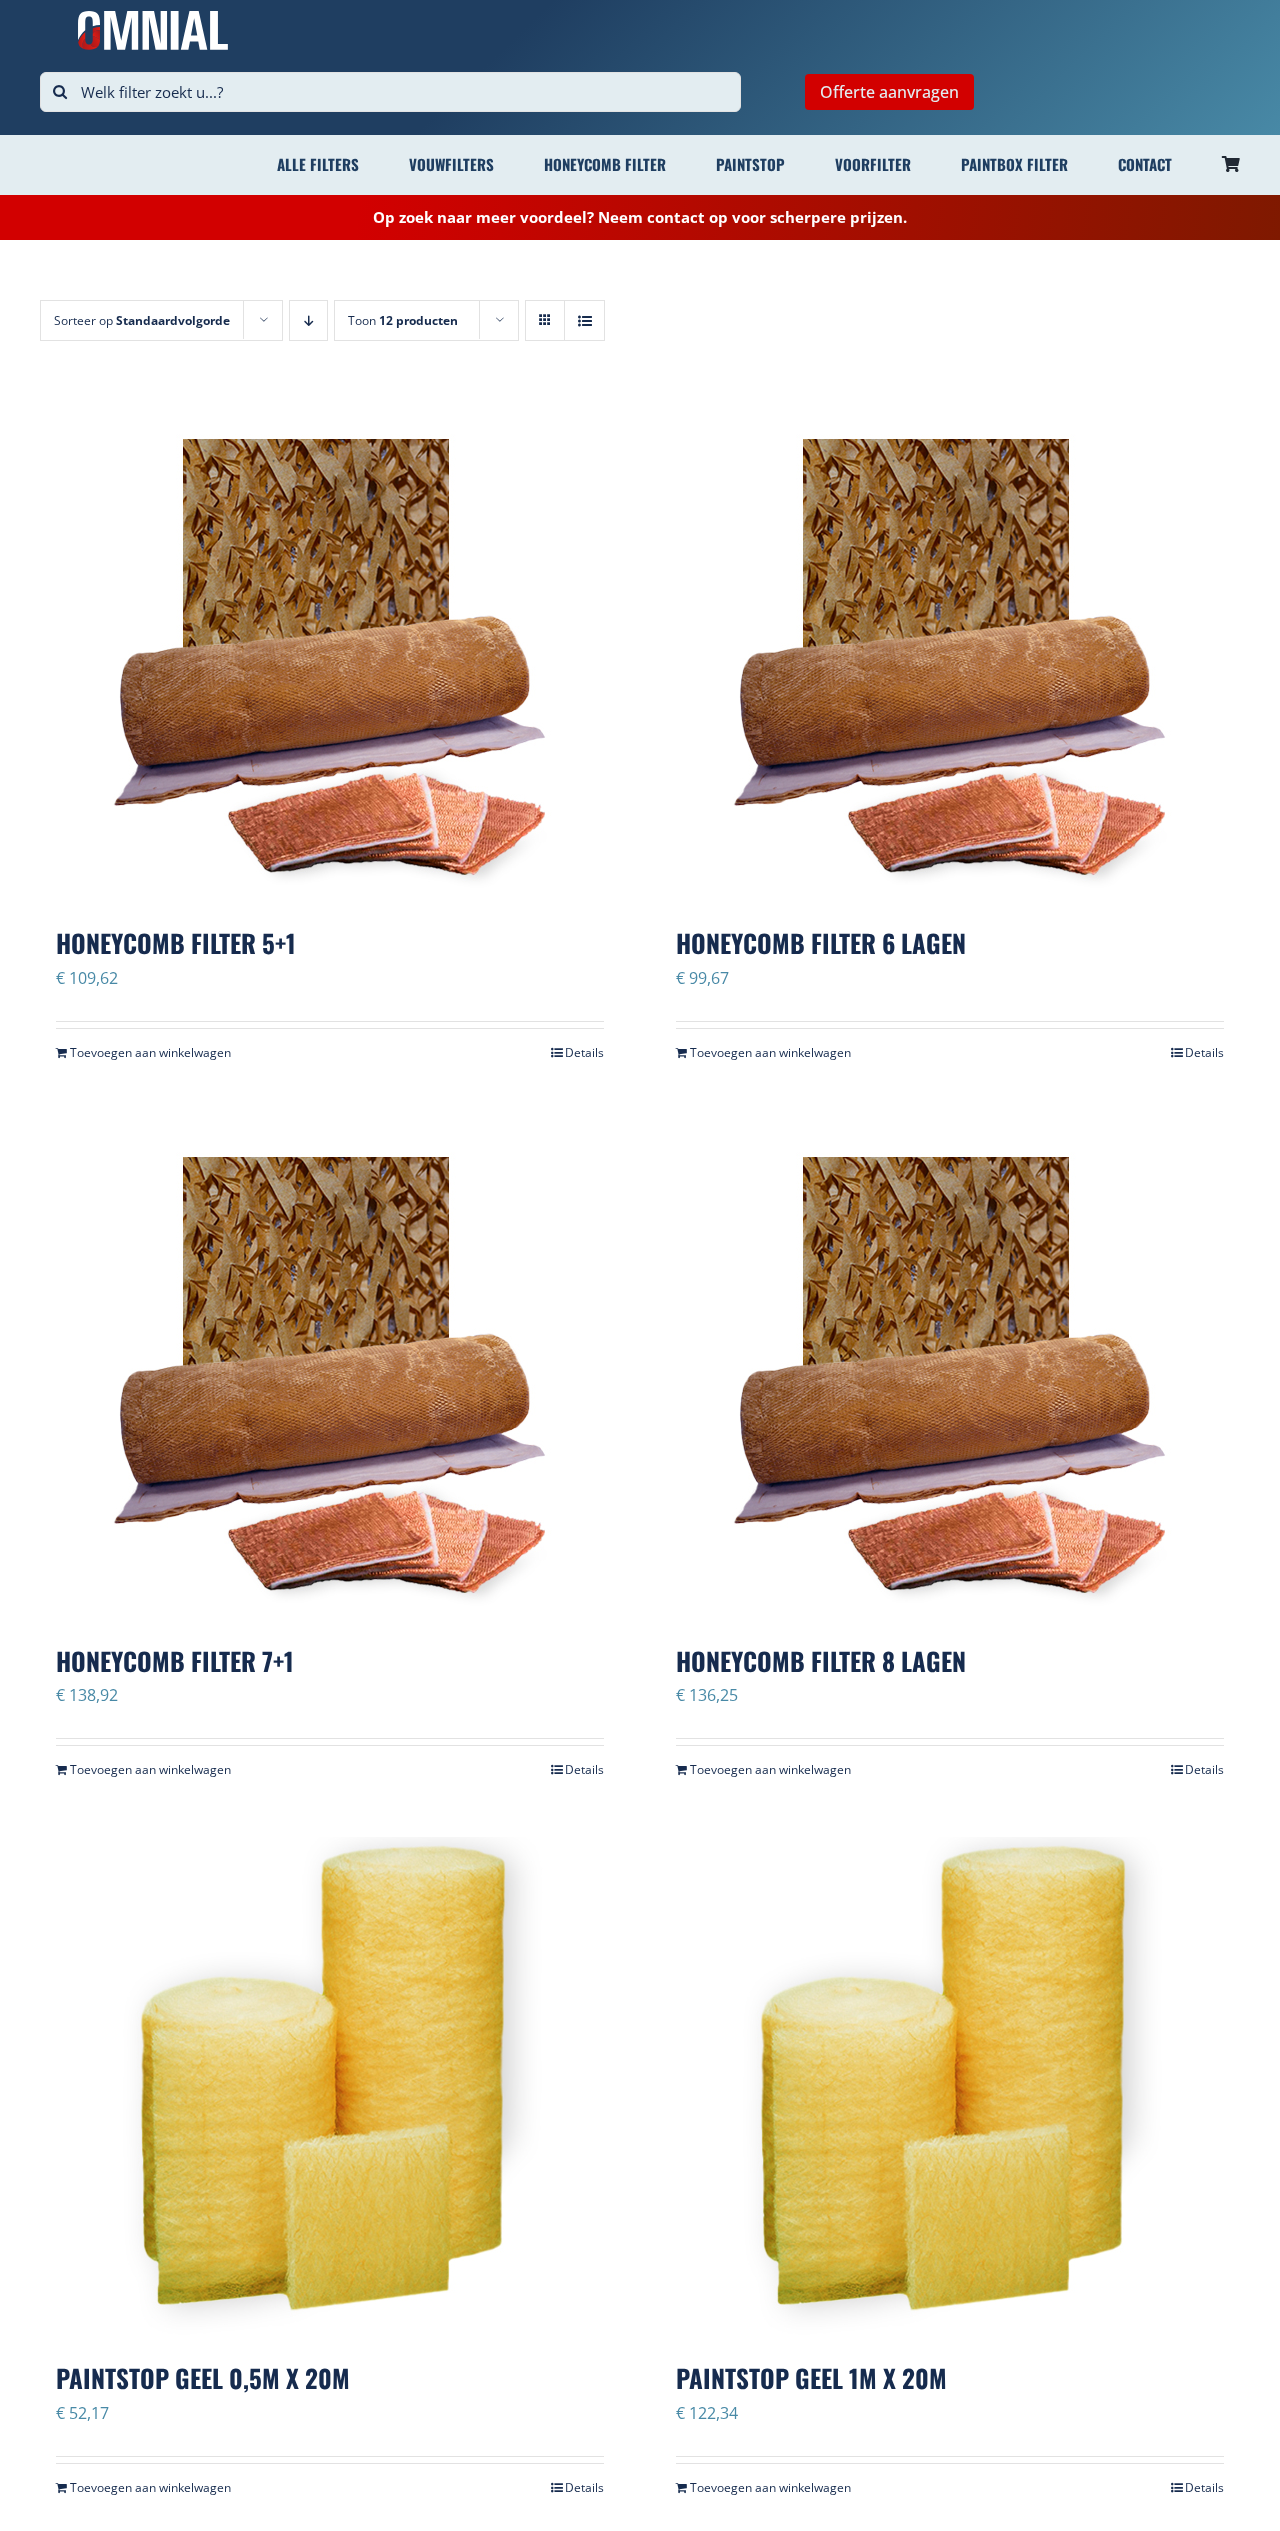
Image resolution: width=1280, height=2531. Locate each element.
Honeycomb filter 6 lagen (821, 942)
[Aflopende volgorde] (308, 320)
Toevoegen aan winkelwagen (150, 1052)
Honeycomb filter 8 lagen (821, 1660)
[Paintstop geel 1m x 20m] (950, 2087)
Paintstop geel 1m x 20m (811, 2377)
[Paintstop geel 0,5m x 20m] (330, 2087)
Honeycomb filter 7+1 (175, 1660)
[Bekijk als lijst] (584, 320)
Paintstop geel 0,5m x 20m (203, 2377)
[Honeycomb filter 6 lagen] (950, 652)
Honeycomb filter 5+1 (176, 942)
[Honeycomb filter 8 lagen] (950, 1370)
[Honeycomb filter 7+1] (330, 1370)
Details (584, 1052)
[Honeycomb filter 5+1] (330, 652)
